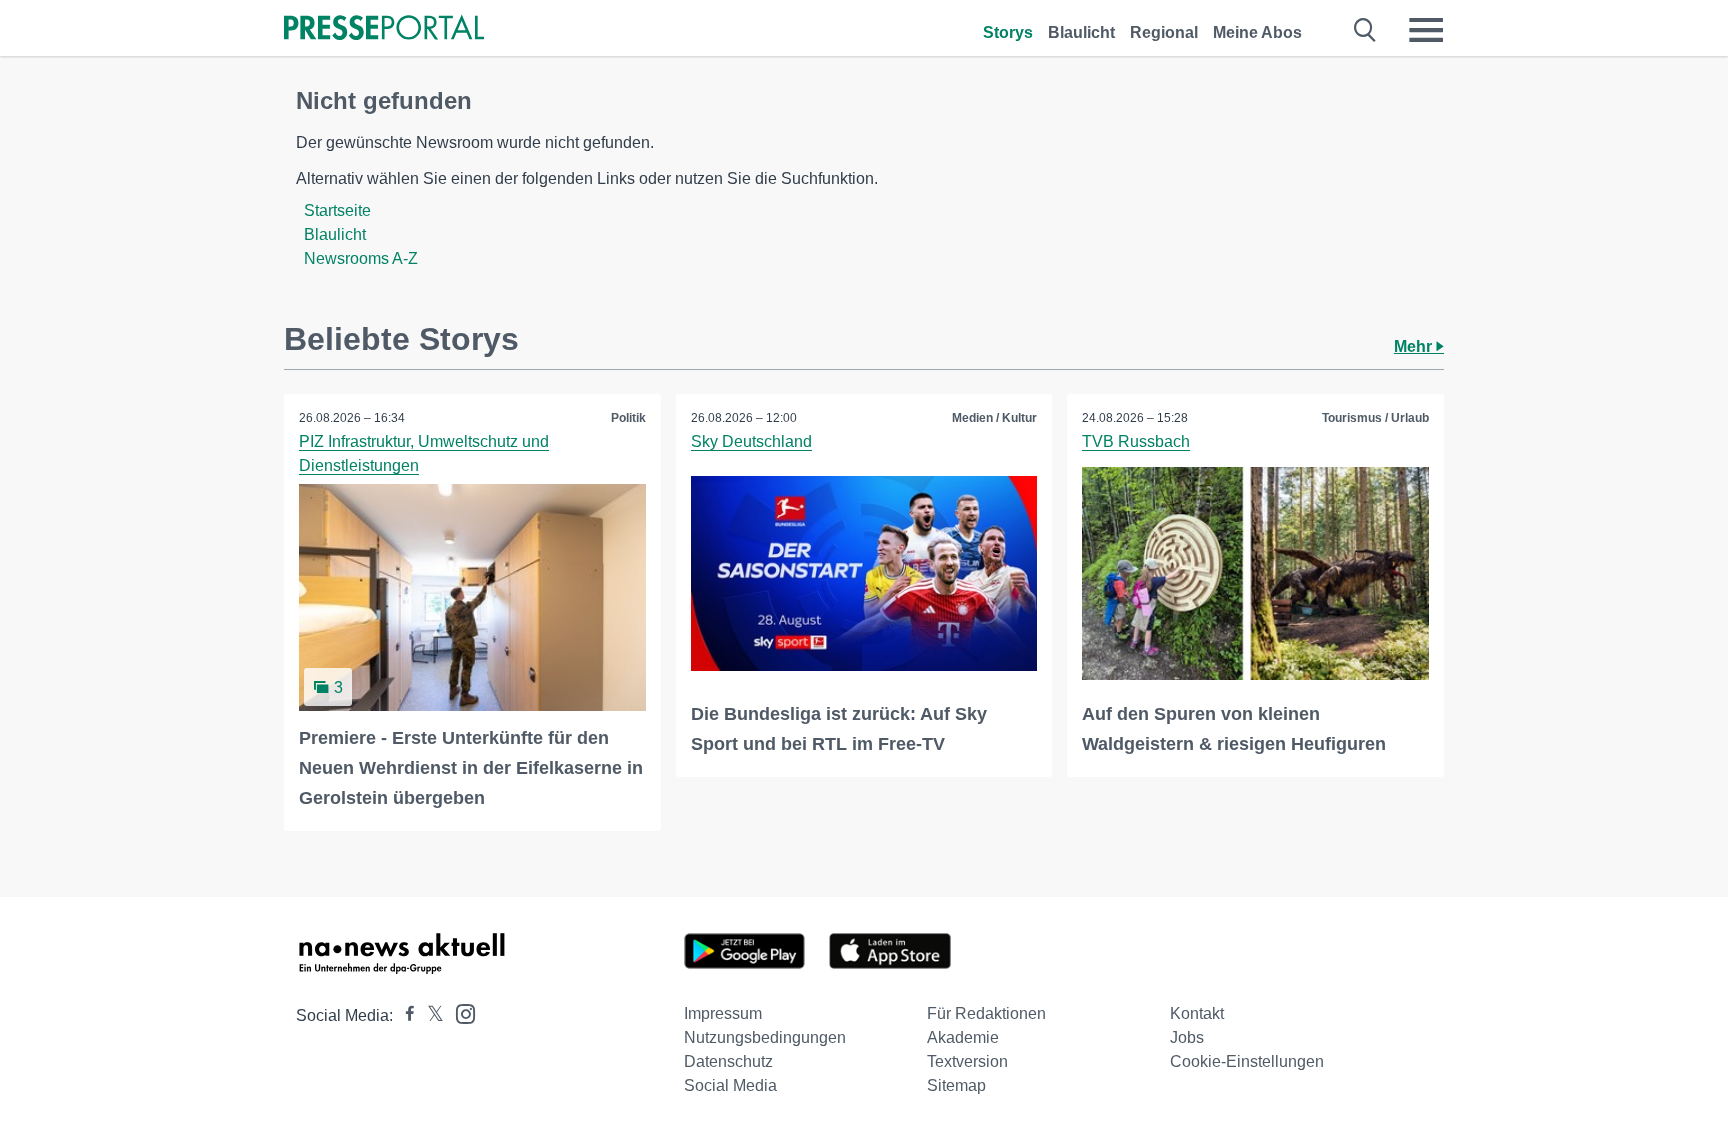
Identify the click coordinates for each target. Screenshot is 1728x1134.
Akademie (963, 1037)
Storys (1008, 32)
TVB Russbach (1136, 441)
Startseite (337, 210)
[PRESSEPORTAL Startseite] (384, 29)
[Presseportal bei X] (429, 1015)
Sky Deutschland (751, 441)
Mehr (1415, 346)
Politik (628, 418)
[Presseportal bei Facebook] (404, 1015)
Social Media (730, 1085)
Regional (1164, 32)
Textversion (967, 1061)
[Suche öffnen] (1365, 30)
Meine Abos (1257, 32)
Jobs (1187, 1037)
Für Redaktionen (986, 1013)
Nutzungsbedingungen (765, 1037)
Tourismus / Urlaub (1375, 418)
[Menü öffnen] (1426, 30)
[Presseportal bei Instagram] (459, 1012)
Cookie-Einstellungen (1247, 1061)
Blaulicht (1081, 32)
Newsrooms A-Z (361, 258)
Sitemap (956, 1085)
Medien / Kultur (994, 418)
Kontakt (1197, 1013)
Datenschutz (728, 1061)
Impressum (723, 1013)
